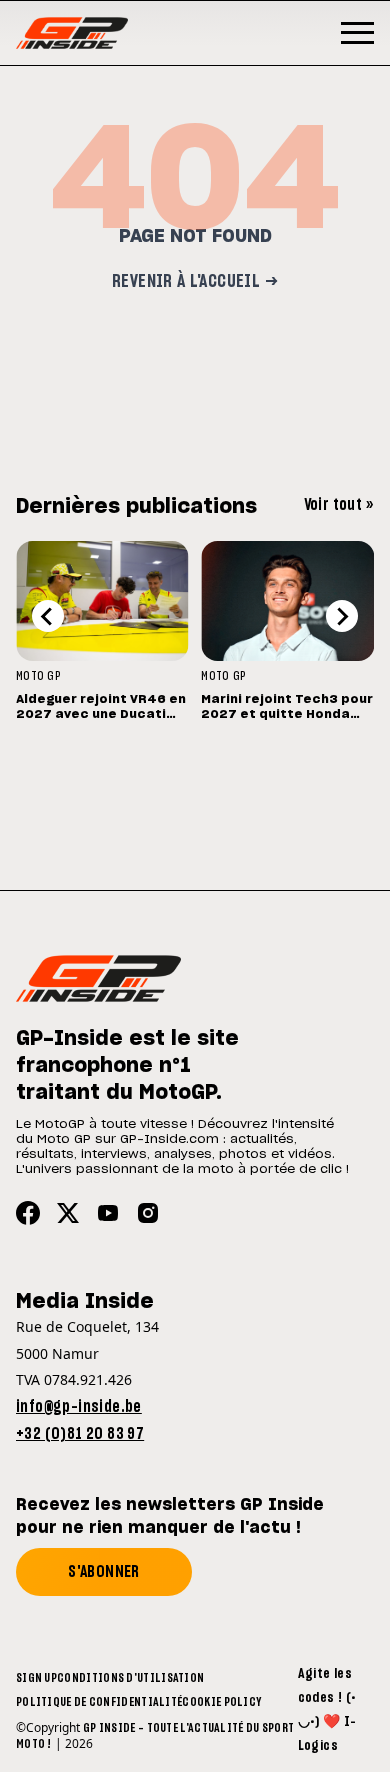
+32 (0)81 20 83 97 (80, 1434)
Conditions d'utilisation (130, 1678)
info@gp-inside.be (79, 1407)
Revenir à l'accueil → (195, 282)
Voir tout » (339, 505)
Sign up (36, 1678)
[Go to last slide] (48, 616)
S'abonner (104, 1572)
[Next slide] (342, 616)
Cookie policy (221, 1702)
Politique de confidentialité (99, 1702)
